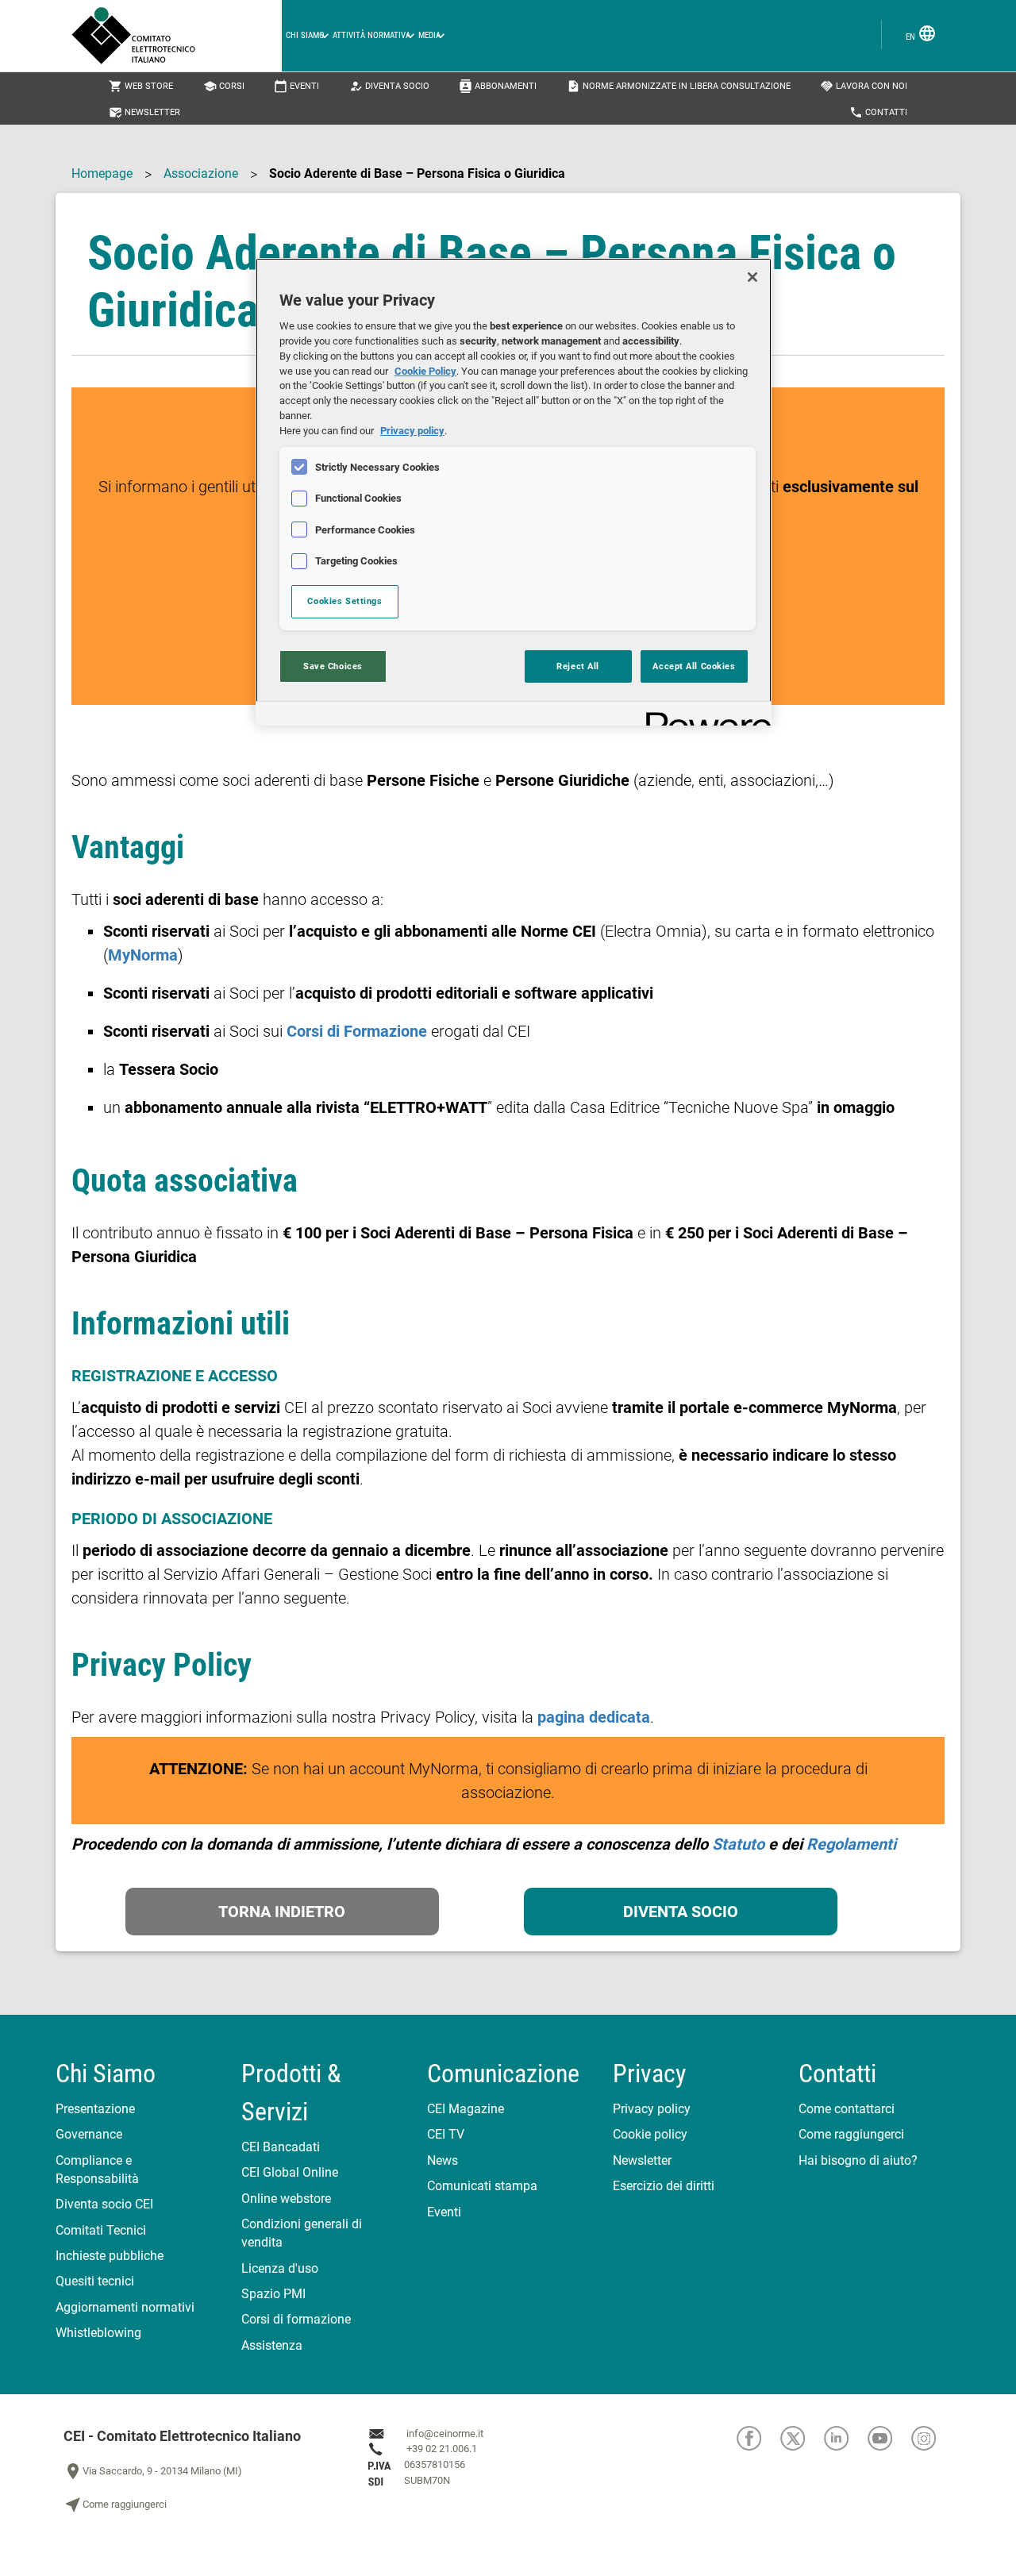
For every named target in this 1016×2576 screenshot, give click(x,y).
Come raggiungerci (851, 2134)
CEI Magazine (466, 2109)
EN (921, 33)
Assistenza (272, 2345)
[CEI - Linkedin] (846, 2438)
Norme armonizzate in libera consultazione (679, 86)
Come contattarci (847, 2109)
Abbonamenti (498, 86)
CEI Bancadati (281, 2147)
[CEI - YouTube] (889, 2438)
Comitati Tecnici (101, 2230)
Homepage (102, 173)
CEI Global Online (290, 2172)
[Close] (752, 277)
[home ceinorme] (177, 36)
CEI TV (446, 2134)
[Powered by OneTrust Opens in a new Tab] (703, 716)
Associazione (201, 173)
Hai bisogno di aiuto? (858, 2160)
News (443, 2160)
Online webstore (286, 2199)
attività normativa (371, 35)
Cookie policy (650, 2134)
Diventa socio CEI (104, 2204)
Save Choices (333, 666)
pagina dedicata (594, 1717)
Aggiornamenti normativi (125, 2307)
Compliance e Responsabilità (97, 2170)
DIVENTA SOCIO (681, 1912)
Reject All (578, 666)
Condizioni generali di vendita (302, 2233)
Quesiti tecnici (95, 2281)
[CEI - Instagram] (932, 2438)
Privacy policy (652, 2109)
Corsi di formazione (296, 2319)
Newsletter (144, 112)
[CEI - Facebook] (758, 2438)
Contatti (878, 112)
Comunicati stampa (482, 2186)
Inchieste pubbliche (110, 2256)
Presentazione (95, 2109)
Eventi (296, 86)
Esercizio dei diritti (664, 2186)
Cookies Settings (344, 601)
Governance (89, 2134)
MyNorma (143, 955)
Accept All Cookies (694, 666)
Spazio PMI (273, 2294)
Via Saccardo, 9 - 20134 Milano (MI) (153, 2471)
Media (429, 35)
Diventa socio (389, 86)
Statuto (738, 1844)
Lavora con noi (864, 86)
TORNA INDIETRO (282, 1912)
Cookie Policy (425, 371)
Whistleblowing (98, 2333)
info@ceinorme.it (445, 2434)
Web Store (141, 86)
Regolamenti (851, 1844)
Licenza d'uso (280, 2268)
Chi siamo (305, 35)
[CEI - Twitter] (802, 2438)
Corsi (224, 86)
